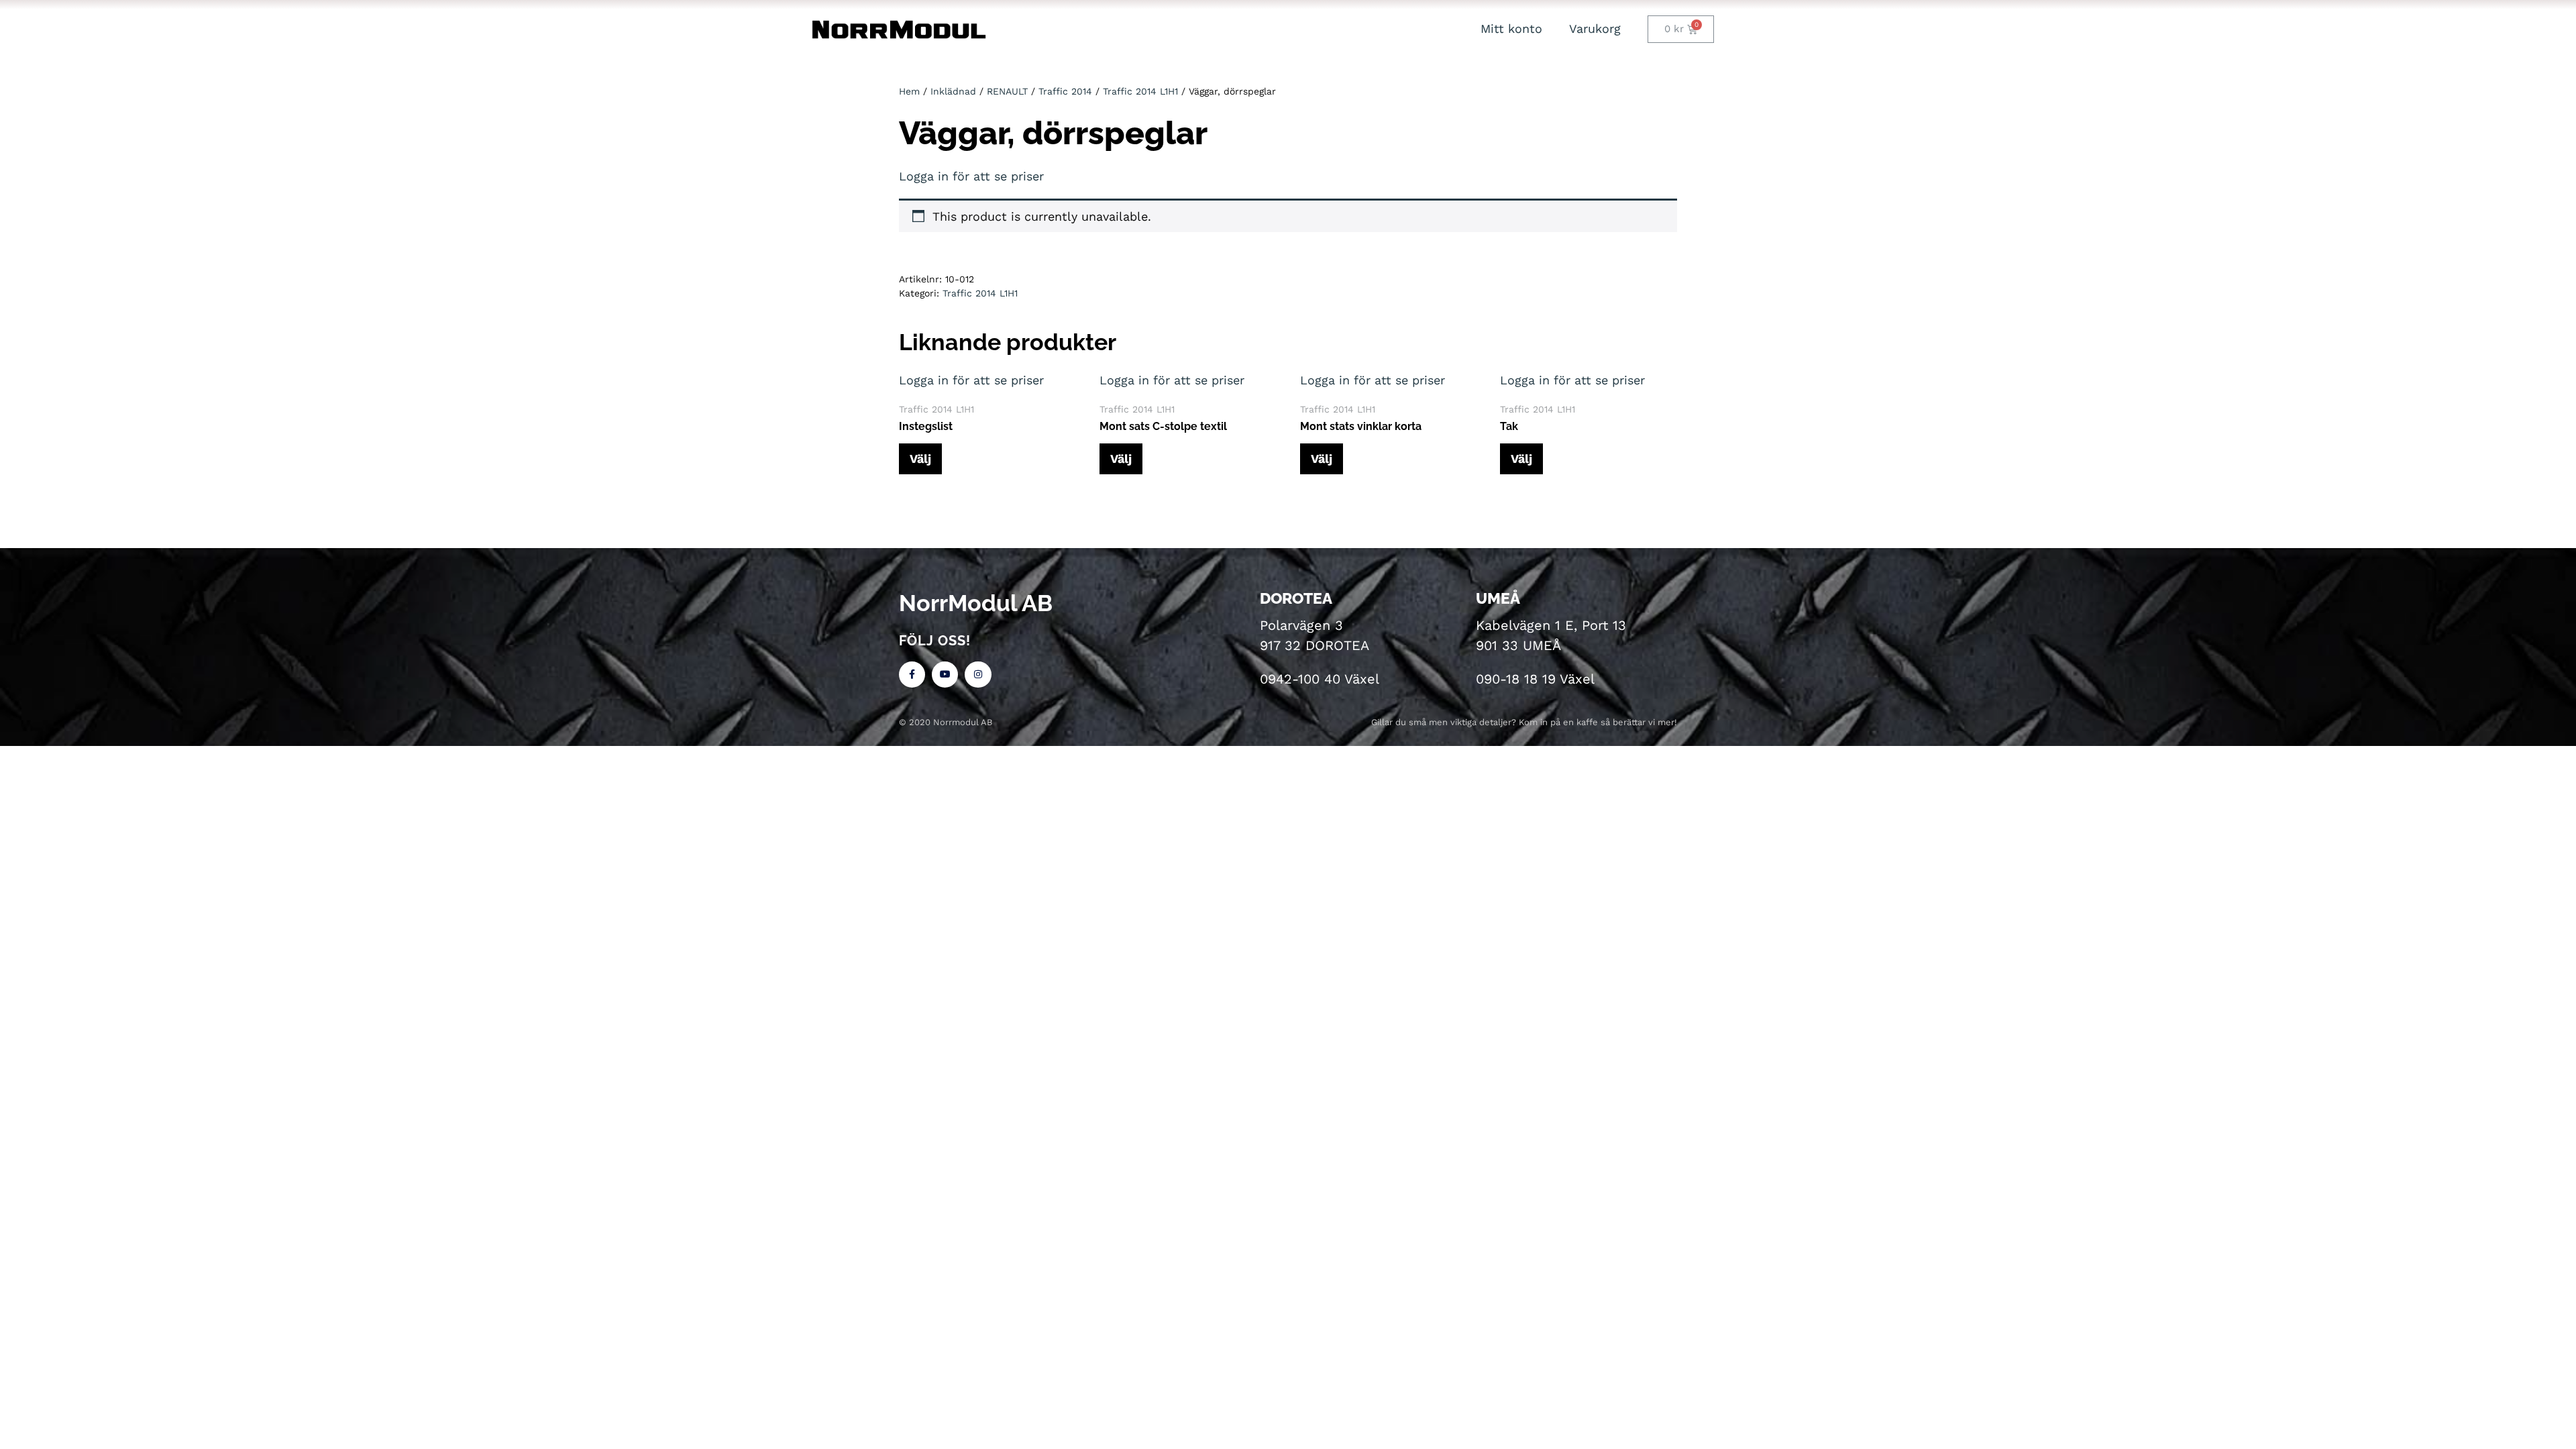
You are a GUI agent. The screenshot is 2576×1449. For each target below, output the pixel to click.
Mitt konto (1511, 29)
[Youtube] (945, 675)
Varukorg (1595, 29)
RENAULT (1007, 91)
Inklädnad (953, 91)
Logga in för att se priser (971, 176)
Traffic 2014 (1065, 91)
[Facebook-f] (912, 675)
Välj (920, 459)
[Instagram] (978, 675)
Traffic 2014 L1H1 (1140, 91)
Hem (909, 91)
